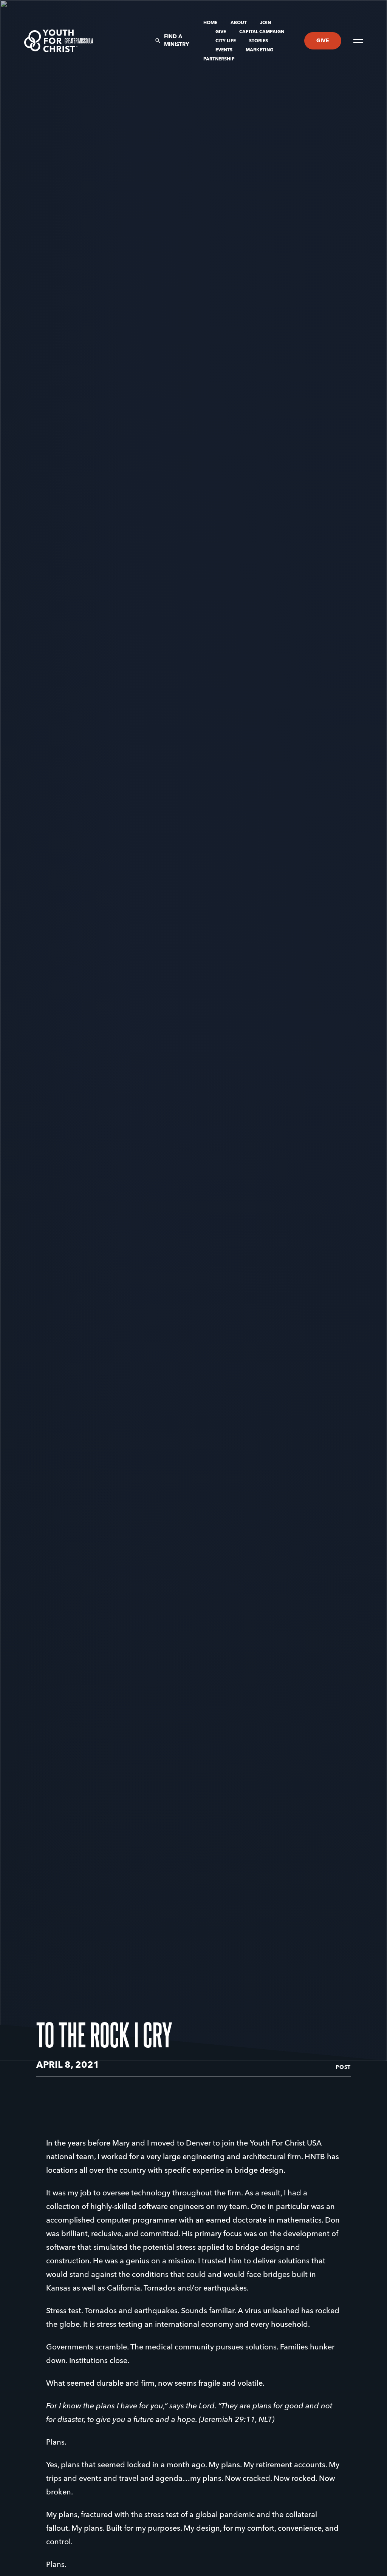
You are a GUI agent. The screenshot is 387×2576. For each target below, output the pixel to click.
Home (211, 23)
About (239, 23)
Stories (259, 41)
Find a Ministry (176, 41)
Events (224, 50)
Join (265, 23)
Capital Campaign (262, 32)
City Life (226, 41)
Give (221, 32)
